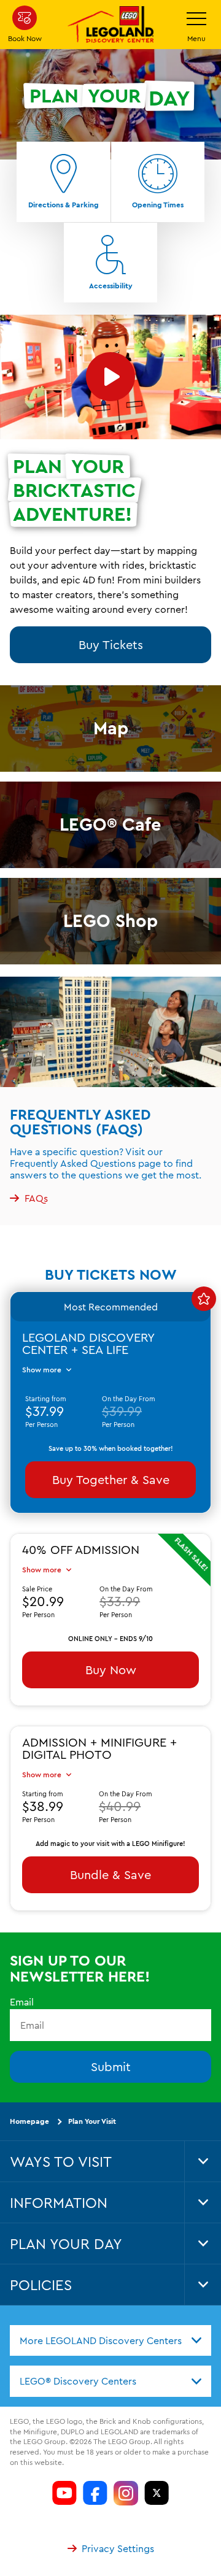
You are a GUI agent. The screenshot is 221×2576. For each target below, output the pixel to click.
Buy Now (111, 1670)
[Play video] (110, 377)
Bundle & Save (110, 1874)
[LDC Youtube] (64, 2493)
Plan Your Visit (92, 2121)
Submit (111, 2067)
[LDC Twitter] (157, 2493)
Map (111, 728)
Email (22, 2002)
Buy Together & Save (111, 1479)
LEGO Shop (110, 921)
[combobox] (110, 2340)
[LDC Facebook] (95, 2493)
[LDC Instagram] (126, 2493)
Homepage (29, 2121)
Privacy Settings (118, 2548)
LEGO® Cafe (110, 824)
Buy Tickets (111, 644)
